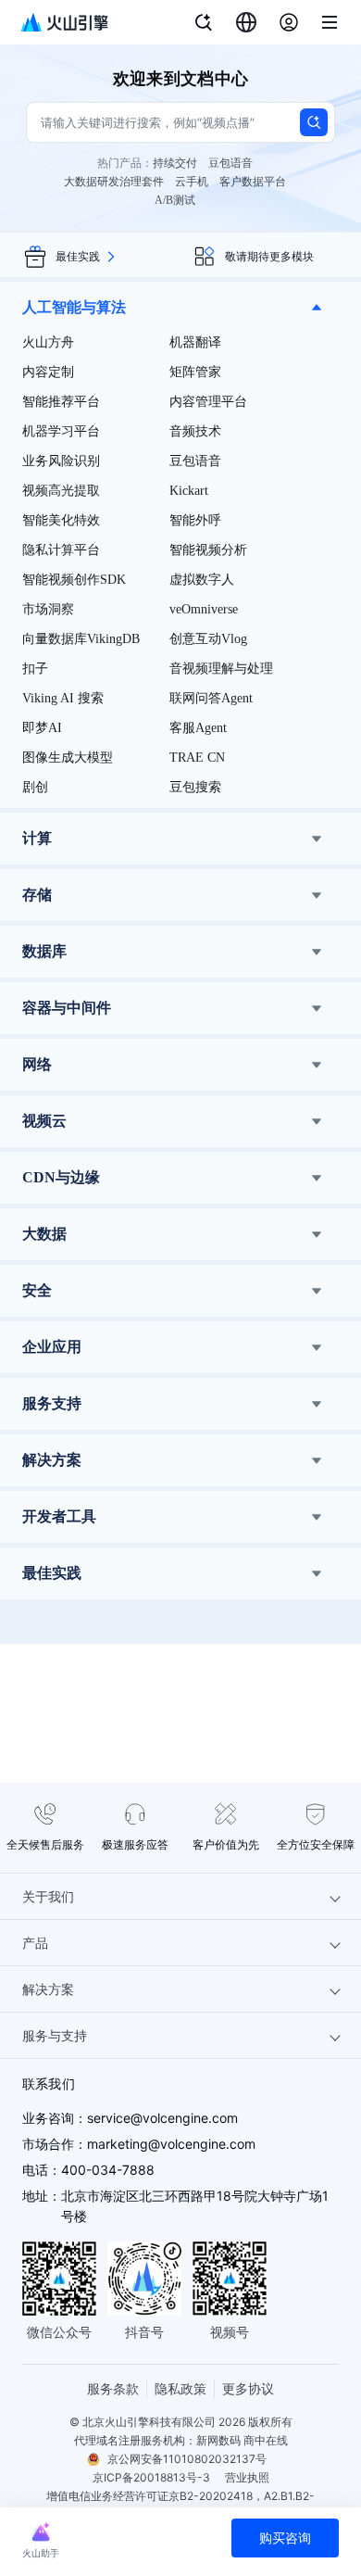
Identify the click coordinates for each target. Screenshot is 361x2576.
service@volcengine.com (162, 2118)
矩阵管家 (195, 372)
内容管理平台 (208, 402)
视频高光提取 (61, 491)
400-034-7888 (108, 2170)
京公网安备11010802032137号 (187, 2459)
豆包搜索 (195, 787)
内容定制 (48, 372)
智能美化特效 (61, 520)
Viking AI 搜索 (63, 698)
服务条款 (113, 2388)
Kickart (189, 491)
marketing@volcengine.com (171, 2144)
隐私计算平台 (61, 550)
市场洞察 (48, 609)
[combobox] (246, 22)
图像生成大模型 (68, 758)
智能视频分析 (208, 550)
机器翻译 (195, 342)
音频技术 (195, 431)
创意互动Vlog (208, 639)
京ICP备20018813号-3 (151, 2477)
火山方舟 (48, 342)
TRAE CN (197, 758)
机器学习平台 (61, 431)
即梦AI (42, 728)
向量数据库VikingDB (81, 639)
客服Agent (198, 728)
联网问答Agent (211, 698)
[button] (180, 308)
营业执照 (247, 2477)
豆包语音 (195, 461)
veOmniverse (204, 609)
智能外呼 (195, 520)
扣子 (35, 669)
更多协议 (248, 2388)
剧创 (35, 787)
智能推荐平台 (61, 402)
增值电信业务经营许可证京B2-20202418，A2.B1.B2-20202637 (180, 2505)
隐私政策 (180, 2388)
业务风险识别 (61, 461)
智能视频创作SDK (74, 580)
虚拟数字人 (202, 580)
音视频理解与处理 (221, 669)
